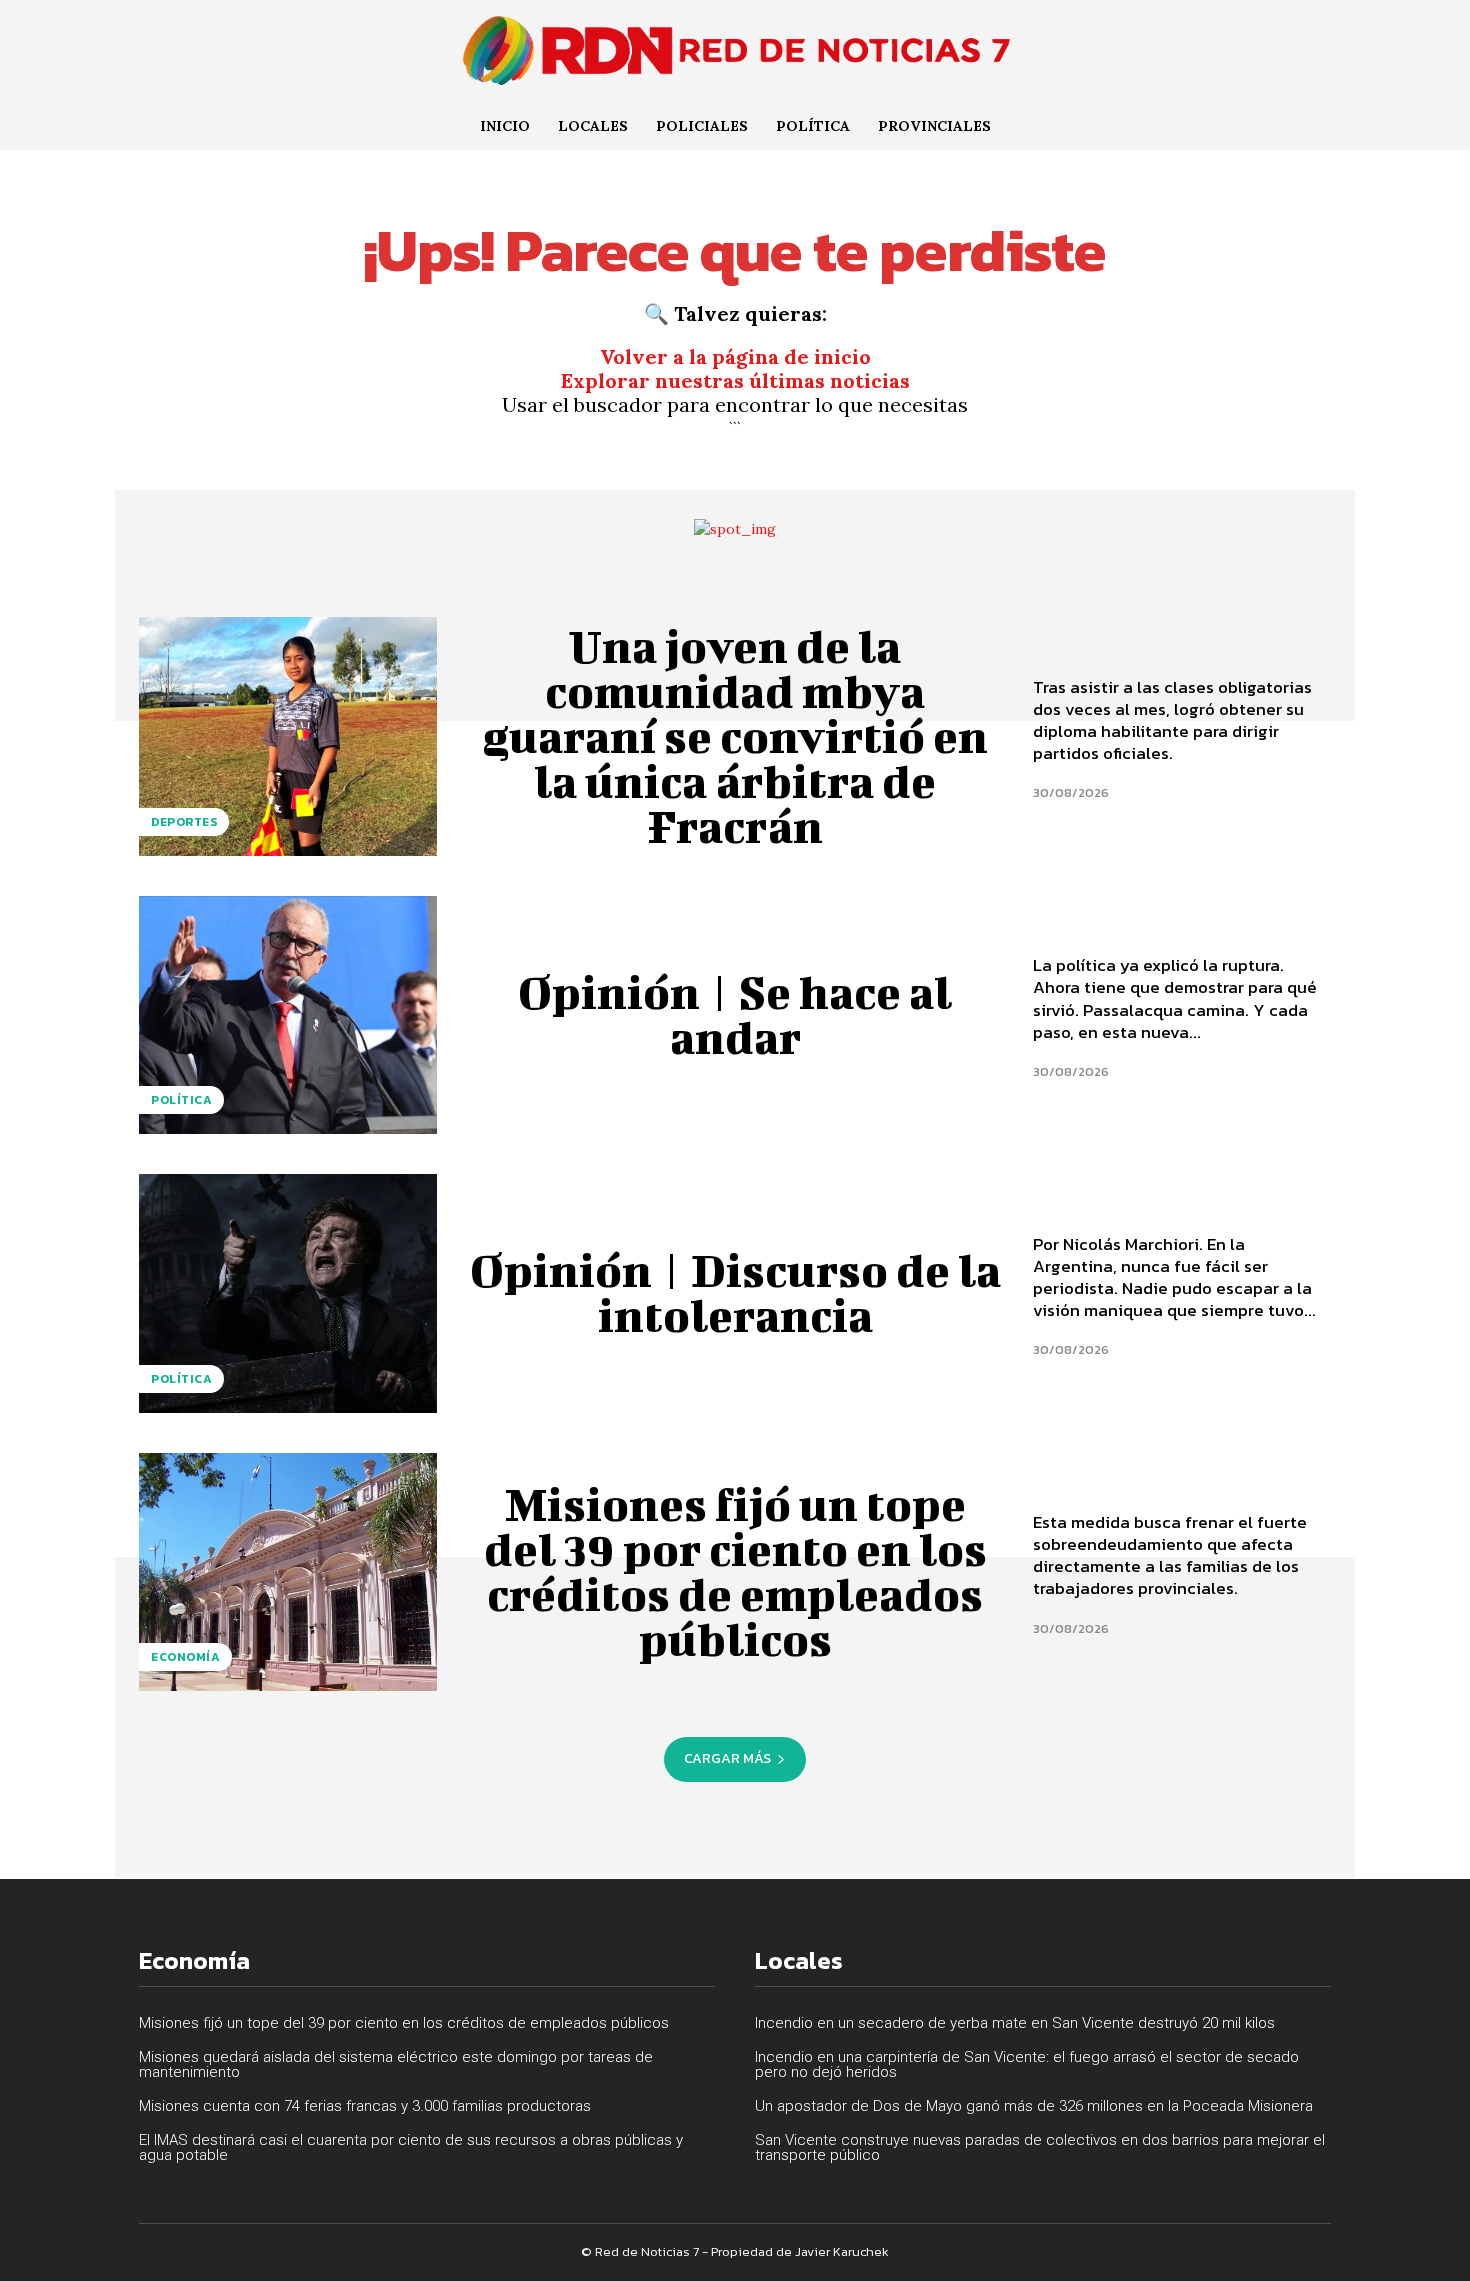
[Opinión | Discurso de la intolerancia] (288, 1293)
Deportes (184, 822)
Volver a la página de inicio (735, 356)
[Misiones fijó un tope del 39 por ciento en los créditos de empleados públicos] (288, 1572)
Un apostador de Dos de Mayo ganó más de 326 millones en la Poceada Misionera (1034, 2106)
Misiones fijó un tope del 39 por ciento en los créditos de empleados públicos (735, 1571)
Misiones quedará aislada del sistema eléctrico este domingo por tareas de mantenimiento (396, 2064)
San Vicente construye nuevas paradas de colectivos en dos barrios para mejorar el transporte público (1040, 2147)
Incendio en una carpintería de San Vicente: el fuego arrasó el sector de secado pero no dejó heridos (1027, 2064)
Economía (185, 1657)
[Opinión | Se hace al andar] (288, 1015)
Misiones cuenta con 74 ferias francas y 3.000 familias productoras (365, 2106)
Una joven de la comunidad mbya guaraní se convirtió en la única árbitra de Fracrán (735, 736)
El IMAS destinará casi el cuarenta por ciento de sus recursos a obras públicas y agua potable (411, 2147)
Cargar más (727, 1758)
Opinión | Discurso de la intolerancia (735, 1292)
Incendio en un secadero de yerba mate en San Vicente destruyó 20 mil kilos (1015, 2023)
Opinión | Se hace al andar (735, 1014)
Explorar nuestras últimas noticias (735, 380)
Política (181, 1100)
